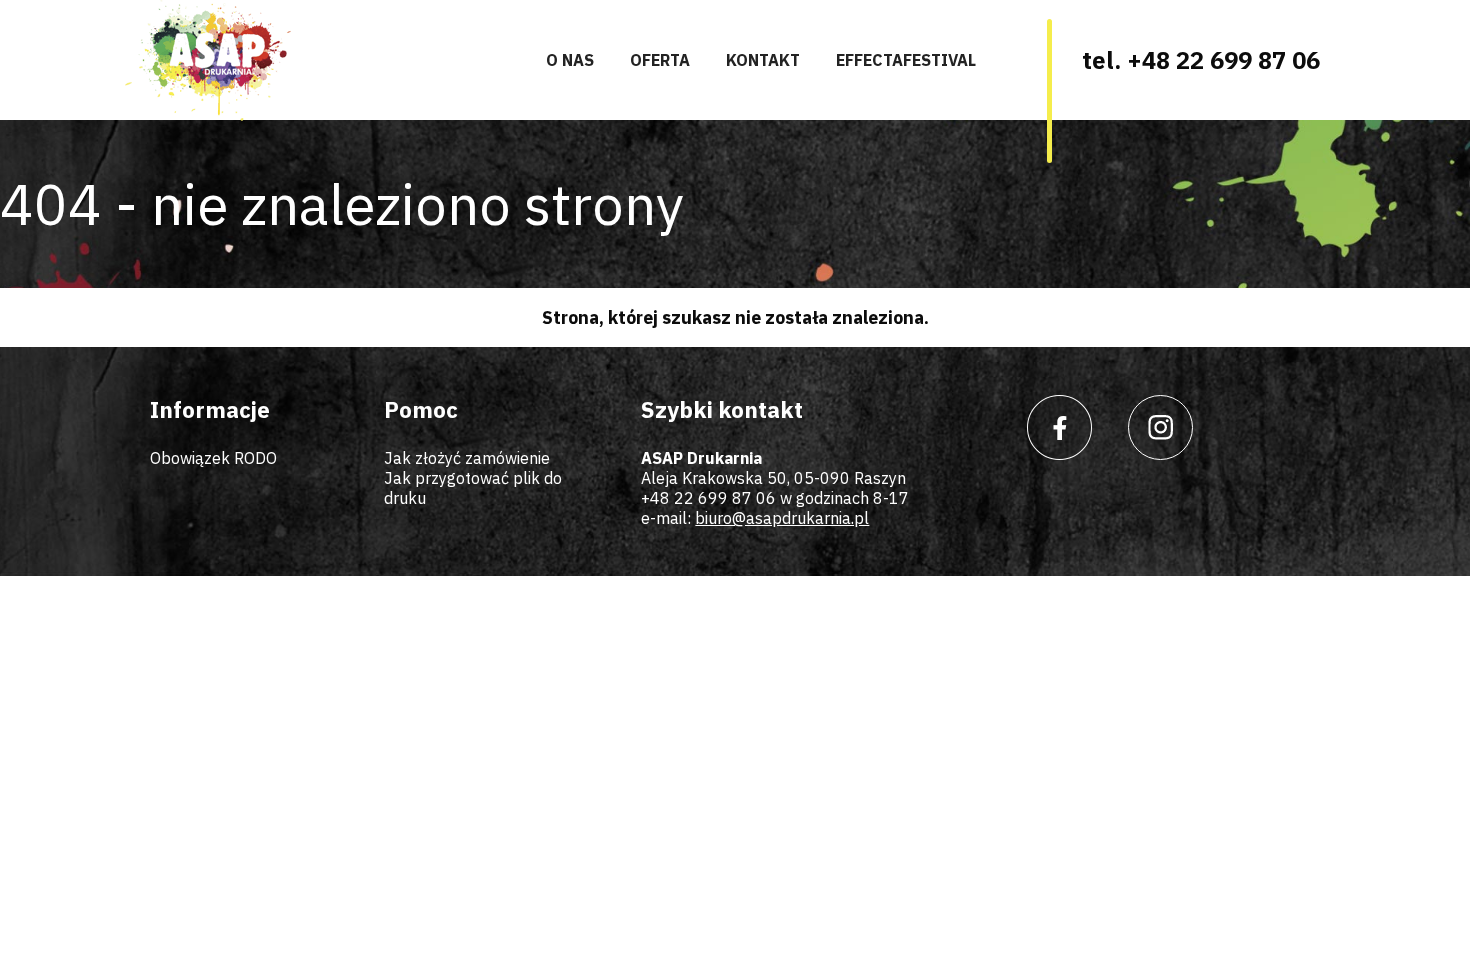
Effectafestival (906, 60)
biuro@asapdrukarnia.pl (782, 518)
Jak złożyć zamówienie (467, 458)
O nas (570, 60)
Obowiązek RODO (213, 458)
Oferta (660, 60)
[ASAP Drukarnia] (208, 60)
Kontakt (763, 60)
